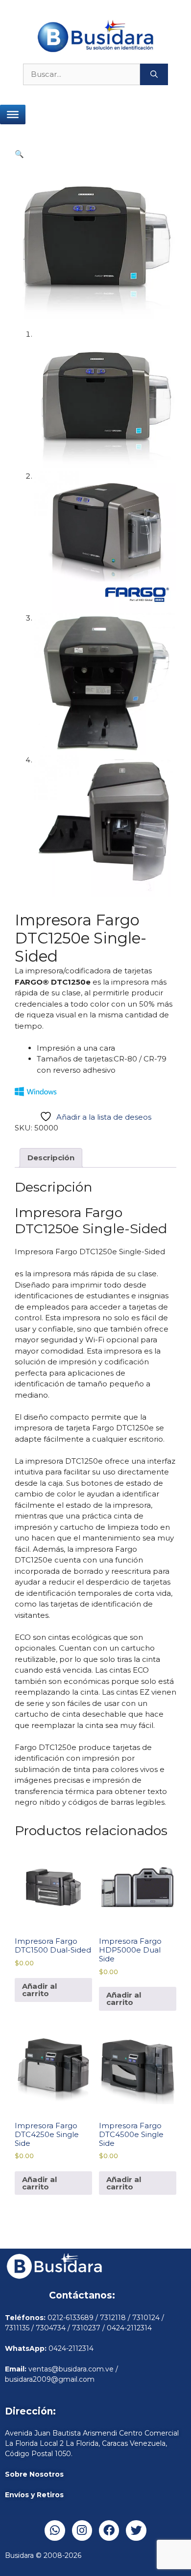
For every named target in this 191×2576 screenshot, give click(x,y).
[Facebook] (109, 2530)
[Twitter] (136, 2530)
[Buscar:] (82, 75)
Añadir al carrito (39, 1990)
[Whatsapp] (55, 2530)
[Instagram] (82, 2530)
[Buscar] (154, 75)
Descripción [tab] (51, 1158)
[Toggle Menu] (13, 115)
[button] (19, 154)
